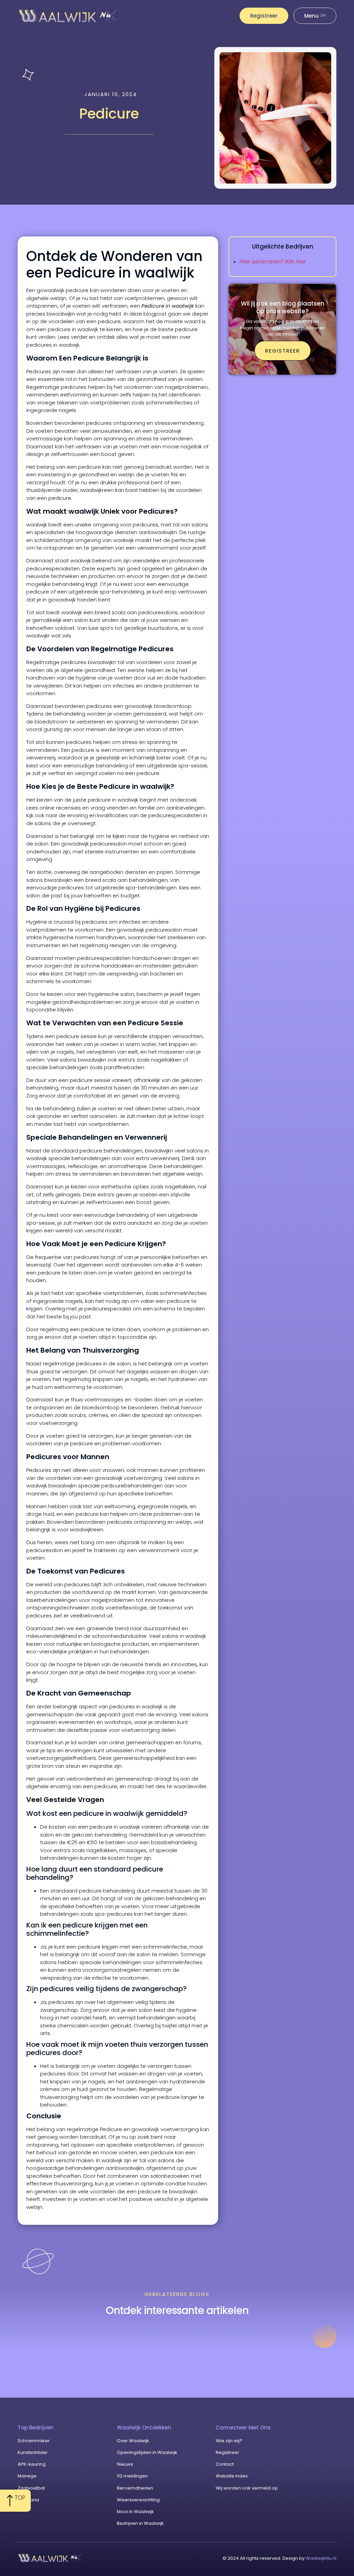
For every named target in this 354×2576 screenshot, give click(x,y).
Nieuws (125, 2464)
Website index (232, 2476)
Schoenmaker (34, 2441)
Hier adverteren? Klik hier (273, 261)
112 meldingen (132, 2476)
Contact (225, 2464)
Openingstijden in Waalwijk (147, 2452)
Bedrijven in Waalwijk (140, 2523)
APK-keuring (32, 2464)
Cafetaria (28, 2500)
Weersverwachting (138, 2500)
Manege (27, 2476)
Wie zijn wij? (229, 2441)
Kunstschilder (33, 2452)
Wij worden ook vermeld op (247, 2488)
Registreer (227, 2452)
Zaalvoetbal (31, 2488)
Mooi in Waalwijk (135, 2512)
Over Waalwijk (133, 2441)
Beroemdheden (135, 2488)
